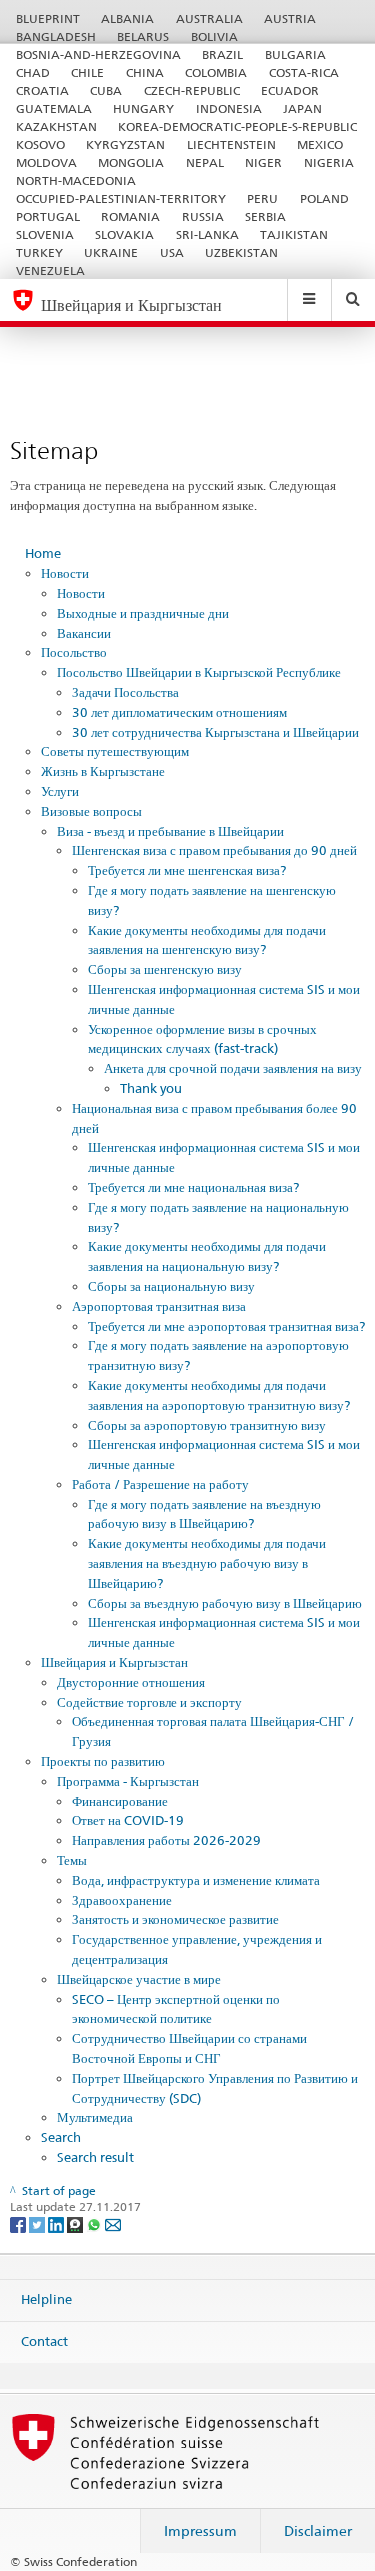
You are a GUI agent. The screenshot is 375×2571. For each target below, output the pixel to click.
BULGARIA (295, 54)
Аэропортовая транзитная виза (159, 1306)
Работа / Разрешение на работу (160, 1484)
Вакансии (84, 633)
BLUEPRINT (48, 18)
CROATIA (42, 90)
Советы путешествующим (115, 751)
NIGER (263, 162)
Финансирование (120, 1801)
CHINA (145, 72)
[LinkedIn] (57, 2223)
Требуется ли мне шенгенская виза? (187, 870)
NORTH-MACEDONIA (76, 180)
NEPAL (205, 162)
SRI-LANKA (207, 234)
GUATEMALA (54, 108)
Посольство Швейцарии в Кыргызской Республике (199, 672)
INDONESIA (229, 108)
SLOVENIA (45, 234)
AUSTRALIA (209, 18)
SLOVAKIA (124, 234)
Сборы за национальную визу (171, 1286)
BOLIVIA (214, 36)
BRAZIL (222, 54)
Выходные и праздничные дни (143, 613)
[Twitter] (38, 2223)
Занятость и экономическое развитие (175, 1919)
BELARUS (143, 36)
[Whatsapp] (95, 2223)
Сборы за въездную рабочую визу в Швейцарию (225, 1603)
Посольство (74, 652)
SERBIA (265, 216)
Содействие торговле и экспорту (149, 1702)
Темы (72, 1860)
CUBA (106, 90)
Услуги (60, 791)
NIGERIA (329, 162)
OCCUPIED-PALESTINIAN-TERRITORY (121, 198)
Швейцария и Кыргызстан (114, 1662)
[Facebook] (19, 2223)
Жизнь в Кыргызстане (103, 771)
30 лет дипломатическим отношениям (179, 712)
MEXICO (320, 144)
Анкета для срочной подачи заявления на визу (233, 1068)
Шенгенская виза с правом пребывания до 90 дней (214, 850)
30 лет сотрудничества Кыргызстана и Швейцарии (215, 732)
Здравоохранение (122, 1900)
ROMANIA (130, 216)
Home (43, 553)
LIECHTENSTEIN (231, 144)
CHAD (33, 72)
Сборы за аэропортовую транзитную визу (207, 1425)
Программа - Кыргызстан (128, 1781)
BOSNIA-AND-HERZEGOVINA (98, 54)
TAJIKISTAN (294, 234)
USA (172, 252)
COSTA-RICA (304, 72)
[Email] (113, 2223)
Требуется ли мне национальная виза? (193, 1187)
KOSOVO (40, 144)
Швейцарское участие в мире (139, 1979)
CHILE (87, 72)
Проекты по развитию (103, 1761)
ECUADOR (290, 90)
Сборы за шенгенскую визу (165, 969)
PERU (262, 198)
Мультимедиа (95, 2117)
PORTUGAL (48, 216)
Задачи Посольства (125, 692)
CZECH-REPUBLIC (192, 90)
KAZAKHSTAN (56, 126)
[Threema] (76, 2223)
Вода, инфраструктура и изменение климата (196, 1880)
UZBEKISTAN (241, 252)
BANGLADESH (56, 36)
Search (61, 2137)
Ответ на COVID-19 (128, 1820)
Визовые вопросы (91, 811)
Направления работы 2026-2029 (166, 1840)
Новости (65, 573)
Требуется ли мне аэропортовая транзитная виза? (226, 1326)
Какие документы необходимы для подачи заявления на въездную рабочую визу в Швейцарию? (207, 1563)
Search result (95, 2157)
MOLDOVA (46, 162)
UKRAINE (111, 252)
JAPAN (302, 108)
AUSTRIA (290, 18)
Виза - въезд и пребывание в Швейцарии (170, 831)
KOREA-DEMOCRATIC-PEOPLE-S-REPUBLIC (237, 126)
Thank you (151, 1088)
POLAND (324, 198)
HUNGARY (143, 108)
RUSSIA (203, 216)
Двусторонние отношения (131, 1682)
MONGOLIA (131, 162)
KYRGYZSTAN (125, 144)
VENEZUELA (50, 270)
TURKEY (39, 252)
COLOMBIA (216, 72)
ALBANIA (127, 18)
